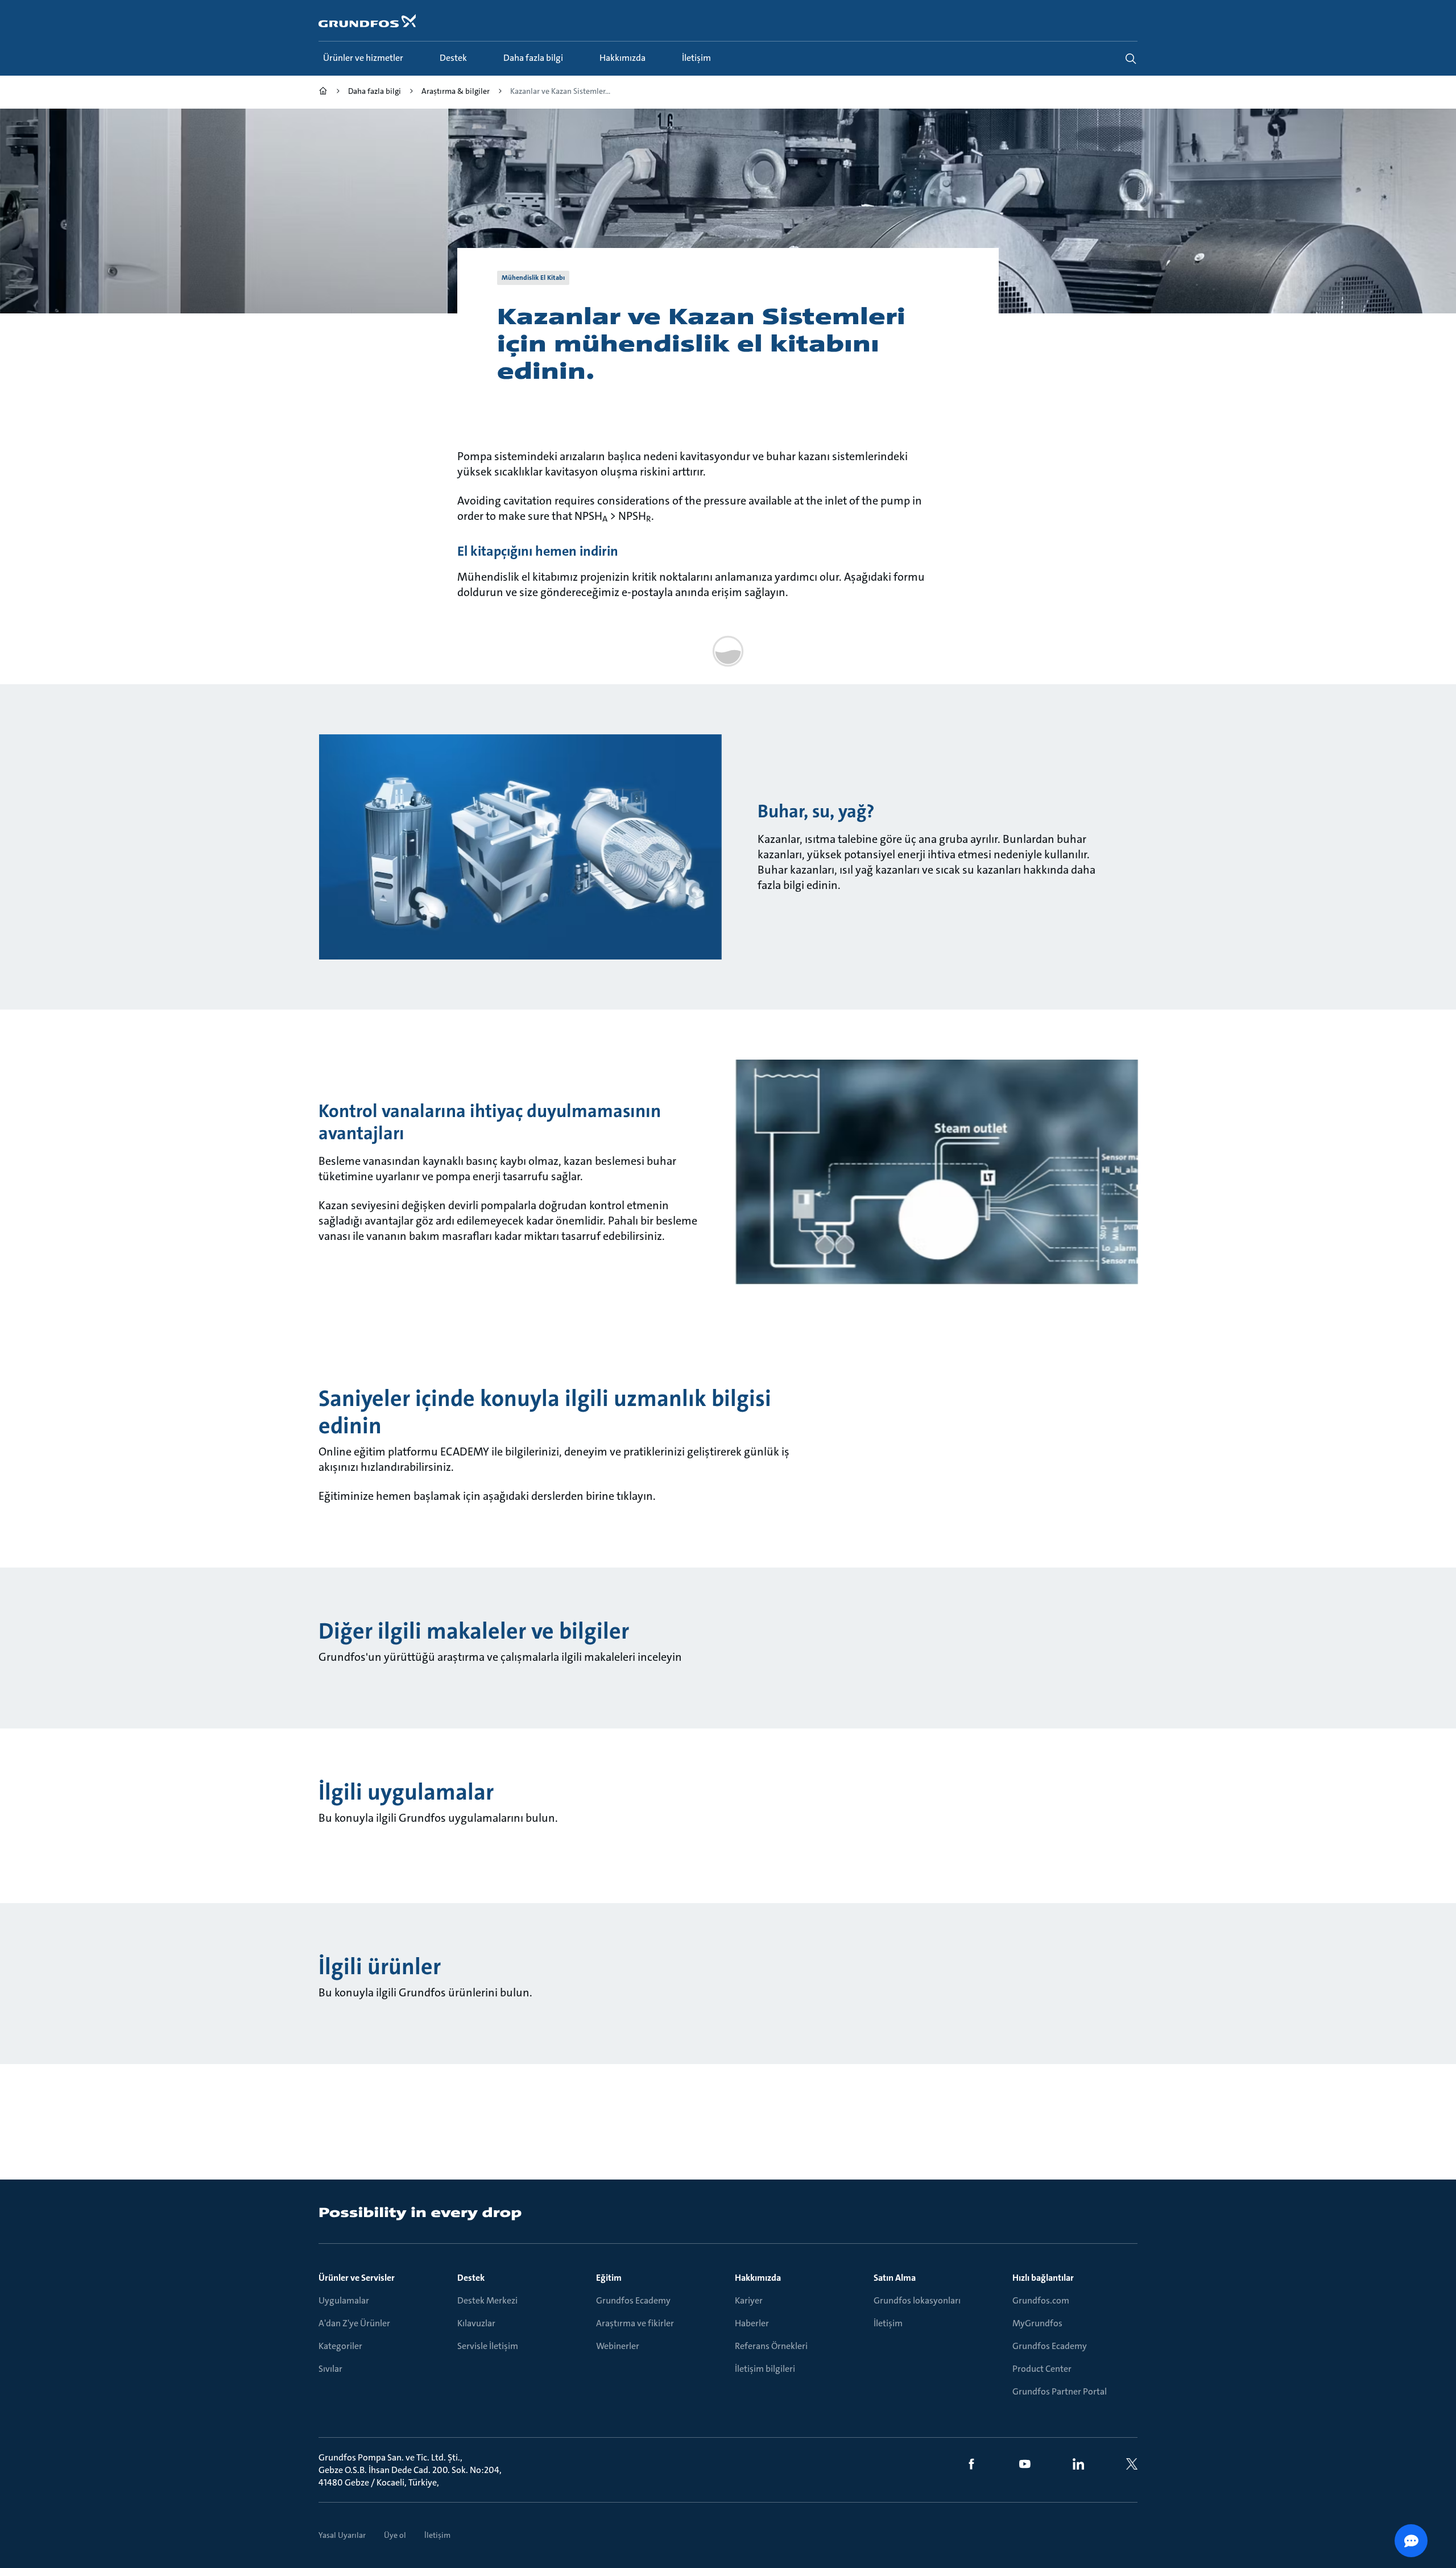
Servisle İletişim (488, 2346)
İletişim (888, 2323)
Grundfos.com (1041, 2300)
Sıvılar (330, 2369)
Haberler (752, 2323)
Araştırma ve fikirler (635, 2323)
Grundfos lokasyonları (917, 2300)
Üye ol (395, 2535)
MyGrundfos (1037, 2323)
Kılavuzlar (476, 2323)
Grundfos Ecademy (633, 2300)
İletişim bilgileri (765, 2369)
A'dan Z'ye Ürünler (354, 2323)
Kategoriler (340, 2346)
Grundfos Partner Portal (1060, 2391)
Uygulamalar (344, 2300)
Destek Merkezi (487, 2300)
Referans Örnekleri (771, 2346)
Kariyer (749, 2300)
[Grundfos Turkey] (323, 92)
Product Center (1042, 2369)
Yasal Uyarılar (342, 2535)
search (1131, 59)
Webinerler (618, 2346)
